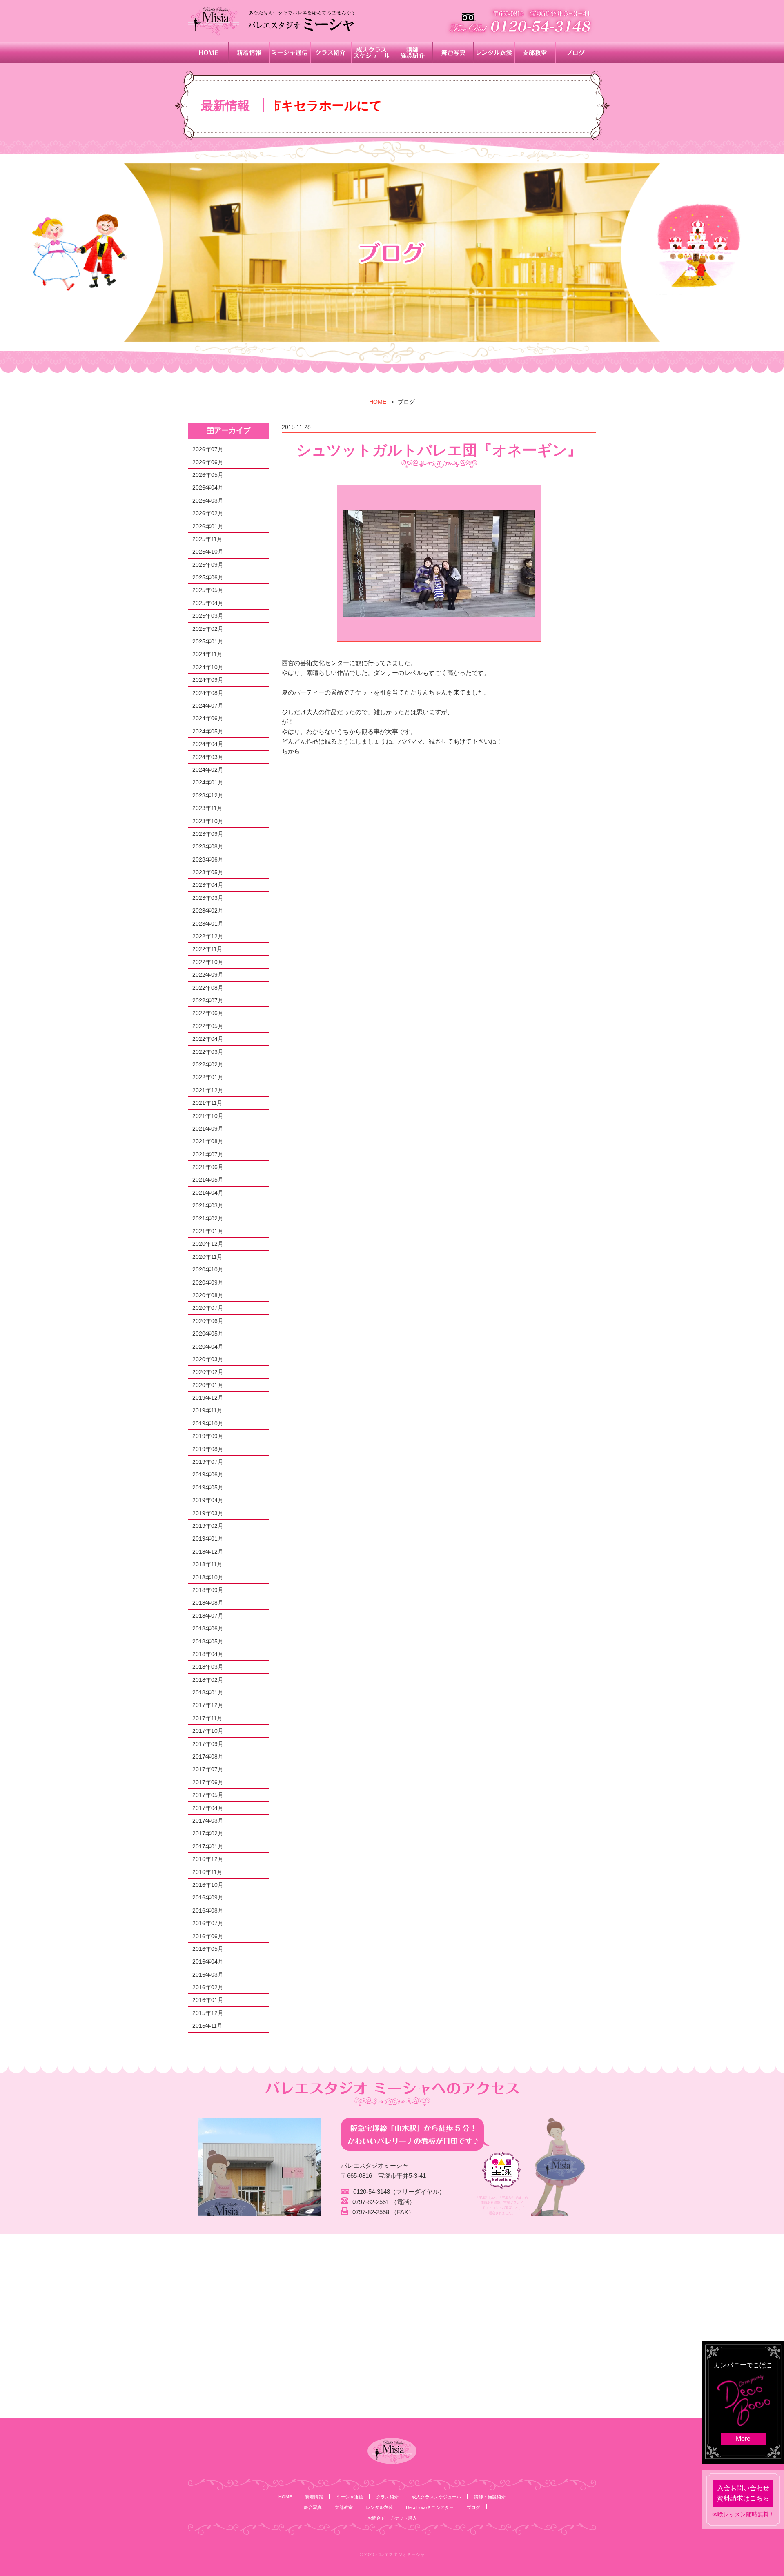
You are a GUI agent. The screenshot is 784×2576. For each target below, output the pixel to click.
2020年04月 (208, 1347)
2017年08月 (208, 1757)
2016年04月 (208, 1962)
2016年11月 (207, 1872)
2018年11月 (207, 1564)
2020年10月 (208, 1269)
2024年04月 (208, 744)
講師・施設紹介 (490, 2497)
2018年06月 (208, 1628)
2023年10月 (208, 821)
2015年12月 (208, 2013)
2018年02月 (208, 1680)
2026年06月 (208, 462)
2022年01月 (208, 1077)
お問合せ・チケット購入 (392, 2518)
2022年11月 (207, 949)
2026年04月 (208, 488)
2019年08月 (208, 1449)
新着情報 (314, 2497)
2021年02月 (208, 1218)
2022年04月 (208, 1039)
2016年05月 (208, 1949)
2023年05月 (208, 872)
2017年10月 (208, 1731)
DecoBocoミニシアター (430, 2507)
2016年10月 (208, 1885)
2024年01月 (208, 782)
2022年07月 (208, 1000)
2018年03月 (208, 1667)
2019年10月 (208, 1423)
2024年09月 (208, 680)
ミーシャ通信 (350, 2497)
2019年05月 (208, 1487)
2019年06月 (208, 1474)
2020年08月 (208, 1295)
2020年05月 (208, 1334)
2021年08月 (208, 1141)
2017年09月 (208, 1744)
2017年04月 (208, 1808)
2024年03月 (208, 757)
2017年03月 (208, 1821)
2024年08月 (208, 693)
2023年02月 (208, 911)
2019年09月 (208, 1436)
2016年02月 (208, 1987)
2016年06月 (208, 1936)
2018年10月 (208, 1577)
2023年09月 (208, 834)
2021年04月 (208, 1193)
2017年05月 (208, 1795)
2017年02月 (208, 1833)
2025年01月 (208, 641)
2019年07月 (208, 1462)
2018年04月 (208, 1654)
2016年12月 (208, 1859)
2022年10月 (208, 962)
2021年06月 (208, 1167)
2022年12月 (208, 936)
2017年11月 (207, 1718)
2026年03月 (208, 501)
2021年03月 (208, 1205)
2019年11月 (207, 1410)
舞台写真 (313, 2507)
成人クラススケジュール (436, 2497)
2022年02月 (208, 1064)
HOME (378, 402)
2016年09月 (208, 1897)
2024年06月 (208, 718)
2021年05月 (208, 1180)
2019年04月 (208, 1500)
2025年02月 (208, 629)
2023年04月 (208, 885)
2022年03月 (208, 1052)
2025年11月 (207, 539)
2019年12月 (208, 1398)
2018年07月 (208, 1616)
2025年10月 (208, 552)
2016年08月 (208, 1910)
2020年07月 (208, 1308)
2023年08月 (208, 846)
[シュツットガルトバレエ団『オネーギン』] (439, 563)
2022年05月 (208, 1026)
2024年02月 (208, 770)
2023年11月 (207, 808)
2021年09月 (208, 1129)
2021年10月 (208, 1116)
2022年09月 (208, 975)
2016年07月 (208, 1923)
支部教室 (344, 2507)
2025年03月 (208, 616)
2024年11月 (207, 654)
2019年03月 (208, 1513)
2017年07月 (208, 1769)
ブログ (473, 2507)
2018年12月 (208, 1552)
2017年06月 (208, 1782)
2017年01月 (208, 1846)
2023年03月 (208, 898)
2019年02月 (208, 1526)
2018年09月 (208, 1590)
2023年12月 (208, 795)
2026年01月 (208, 526)
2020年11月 (207, 1257)
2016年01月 (208, 2000)
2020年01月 (208, 1385)
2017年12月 (208, 1705)
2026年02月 (208, 513)
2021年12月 (208, 1090)
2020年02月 (208, 1372)
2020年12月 (208, 1244)
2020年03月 (208, 1359)
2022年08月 (208, 988)
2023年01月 (208, 924)
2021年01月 (208, 1231)
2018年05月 (208, 1641)
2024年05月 (208, 731)
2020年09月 (208, 1282)
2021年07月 (208, 1154)
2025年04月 (208, 603)
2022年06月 (208, 1013)
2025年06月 (208, 577)
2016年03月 (208, 1975)
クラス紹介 (387, 2497)
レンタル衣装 (379, 2507)
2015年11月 (207, 2026)
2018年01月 (208, 1692)
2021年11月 (207, 1103)
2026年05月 (208, 475)
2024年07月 (208, 706)
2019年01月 (208, 1538)
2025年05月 (208, 590)
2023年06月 (208, 859)
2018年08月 (208, 1603)
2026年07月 (208, 449)
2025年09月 (208, 565)
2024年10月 (208, 667)
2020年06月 (208, 1321)
